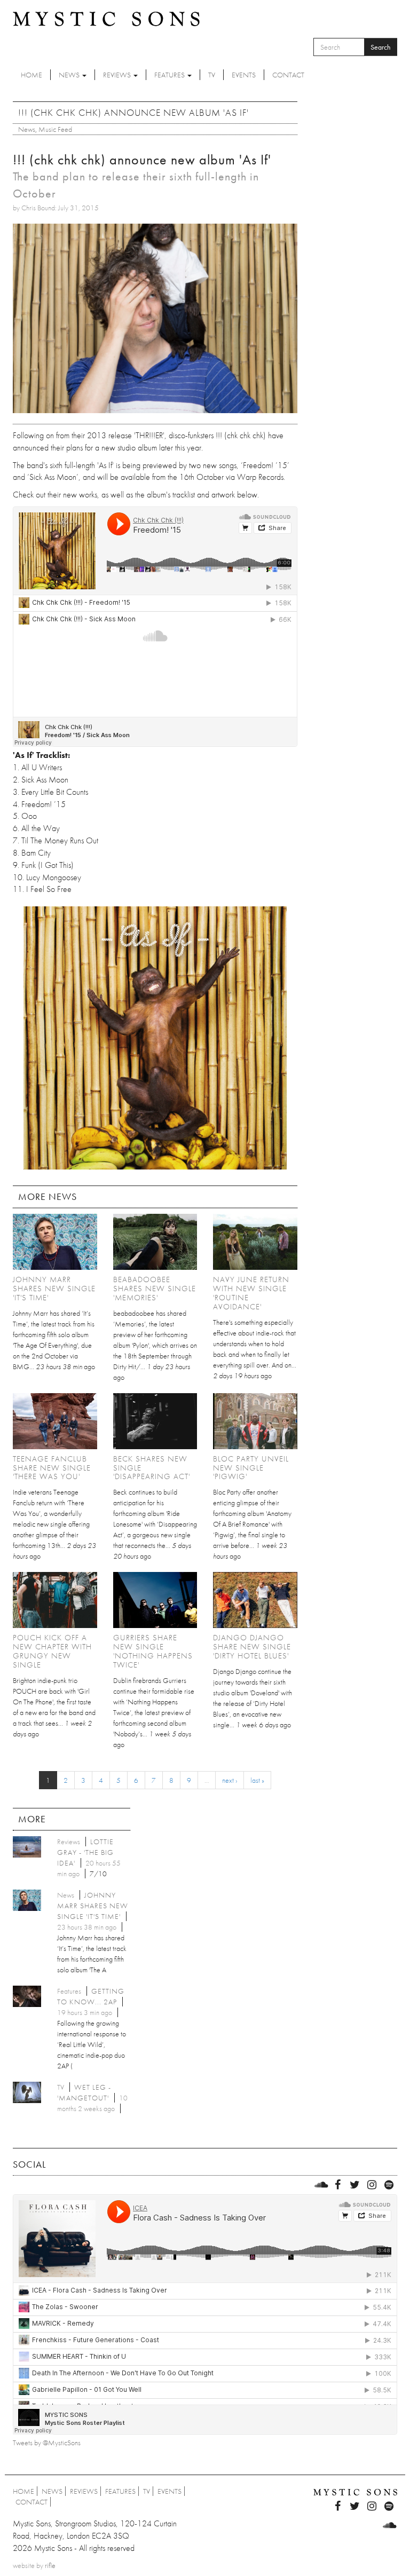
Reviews (118, 75)
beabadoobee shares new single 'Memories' (155, 1289)
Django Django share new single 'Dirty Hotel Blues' (252, 1647)
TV (212, 75)
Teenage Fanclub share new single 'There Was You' (52, 1468)
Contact (288, 75)
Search (381, 47)
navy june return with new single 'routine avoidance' (251, 1293)
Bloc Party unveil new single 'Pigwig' (251, 1468)
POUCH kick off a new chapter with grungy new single (52, 1651)
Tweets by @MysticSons (47, 2443)
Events (244, 75)
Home (31, 75)
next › (230, 1780)
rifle (50, 2565)
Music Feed (55, 129)
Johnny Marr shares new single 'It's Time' (54, 1289)
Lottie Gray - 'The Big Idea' (85, 1852)
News (70, 75)
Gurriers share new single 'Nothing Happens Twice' (153, 1651)
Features (170, 75)
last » (257, 1780)
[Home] (106, 18)
